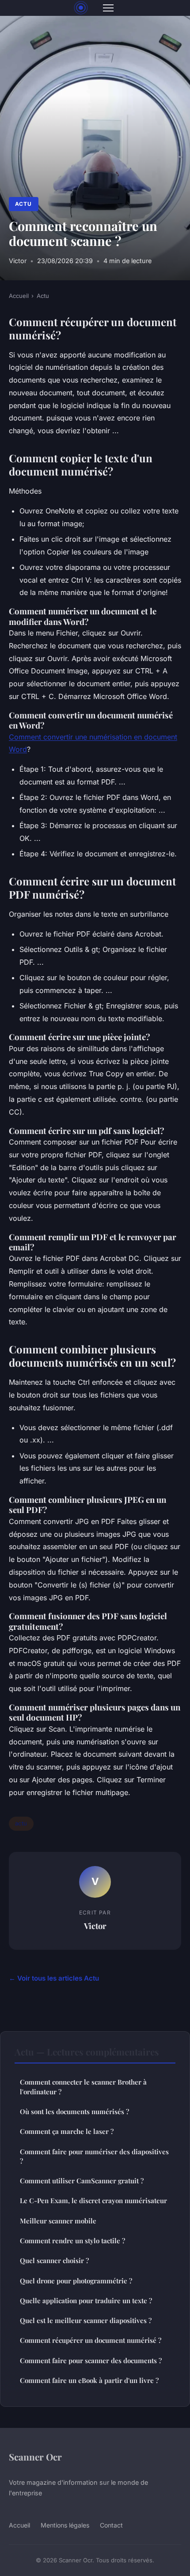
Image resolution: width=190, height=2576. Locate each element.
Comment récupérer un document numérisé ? (91, 2340)
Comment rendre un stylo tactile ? (72, 2241)
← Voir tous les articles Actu (54, 1978)
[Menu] (108, 8)
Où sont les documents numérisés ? (74, 2111)
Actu (23, 204)
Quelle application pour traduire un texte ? (86, 2301)
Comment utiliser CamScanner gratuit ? (82, 2181)
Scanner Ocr (35, 2457)
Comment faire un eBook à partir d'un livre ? (89, 2380)
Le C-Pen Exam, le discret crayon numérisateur (93, 2201)
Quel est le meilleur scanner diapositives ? (86, 2320)
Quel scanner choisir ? (54, 2260)
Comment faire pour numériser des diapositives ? (94, 2156)
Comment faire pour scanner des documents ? (91, 2360)
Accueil (19, 296)
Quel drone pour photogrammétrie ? (76, 2281)
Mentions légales (65, 2525)
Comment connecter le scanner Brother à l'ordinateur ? (83, 2087)
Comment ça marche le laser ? (67, 2131)
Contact (111, 2525)
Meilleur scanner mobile (58, 2221)
